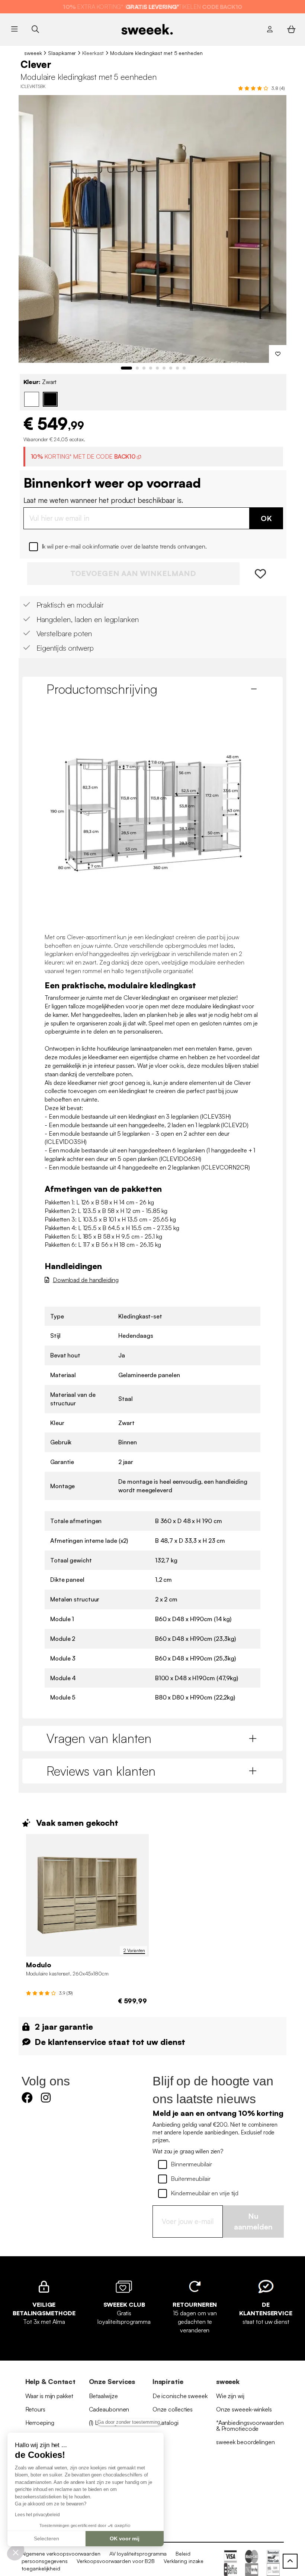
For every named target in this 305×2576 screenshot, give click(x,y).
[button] (16, 2552)
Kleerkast (93, 53)
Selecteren (46, 2538)
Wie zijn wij (230, 2396)
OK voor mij (125, 2538)
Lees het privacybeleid (37, 2515)
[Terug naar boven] (290, 2561)
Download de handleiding (86, 1280)
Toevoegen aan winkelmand (133, 573)
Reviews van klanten (101, 1771)
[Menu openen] (15, 29)
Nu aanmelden (253, 2221)
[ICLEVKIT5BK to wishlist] (278, 354)
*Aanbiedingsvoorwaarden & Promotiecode (250, 2426)
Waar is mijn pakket (49, 2396)
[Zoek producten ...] (35, 29)
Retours (35, 2409)
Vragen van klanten (99, 1738)
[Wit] (32, 399)
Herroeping (40, 2423)
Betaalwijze (103, 2396)
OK (266, 518)
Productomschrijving (102, 689)
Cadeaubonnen (109, 2409)
